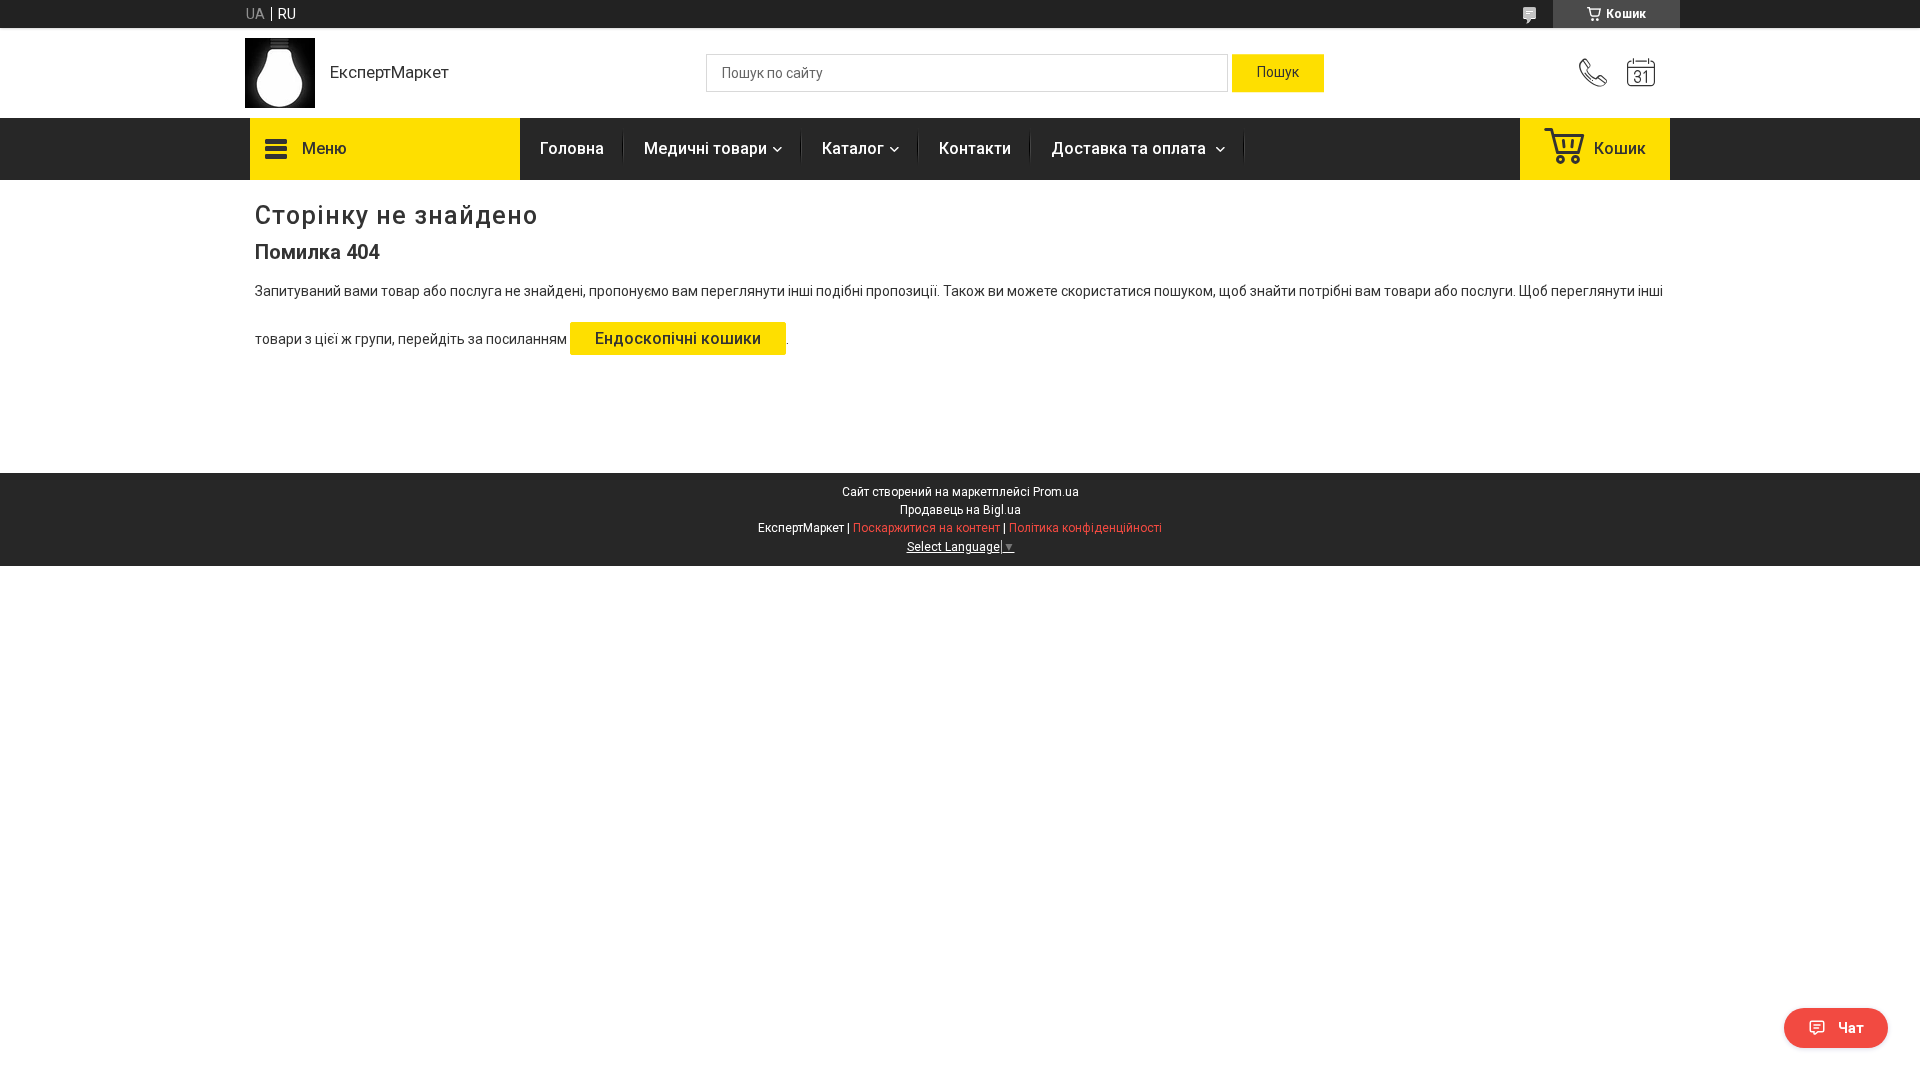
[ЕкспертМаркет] (280, 73)
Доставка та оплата (1130, 148)
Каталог (853, 148)
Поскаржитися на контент (926, 528)
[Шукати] (1278, 73)
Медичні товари (705, 148)
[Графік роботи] (1641, 73)
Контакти (975, 148)
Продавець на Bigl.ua (960, 510)
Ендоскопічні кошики (678, 338)
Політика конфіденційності (1085, 528)
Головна (572, 148)
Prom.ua (1056, 492)
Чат (1851, 1028)
